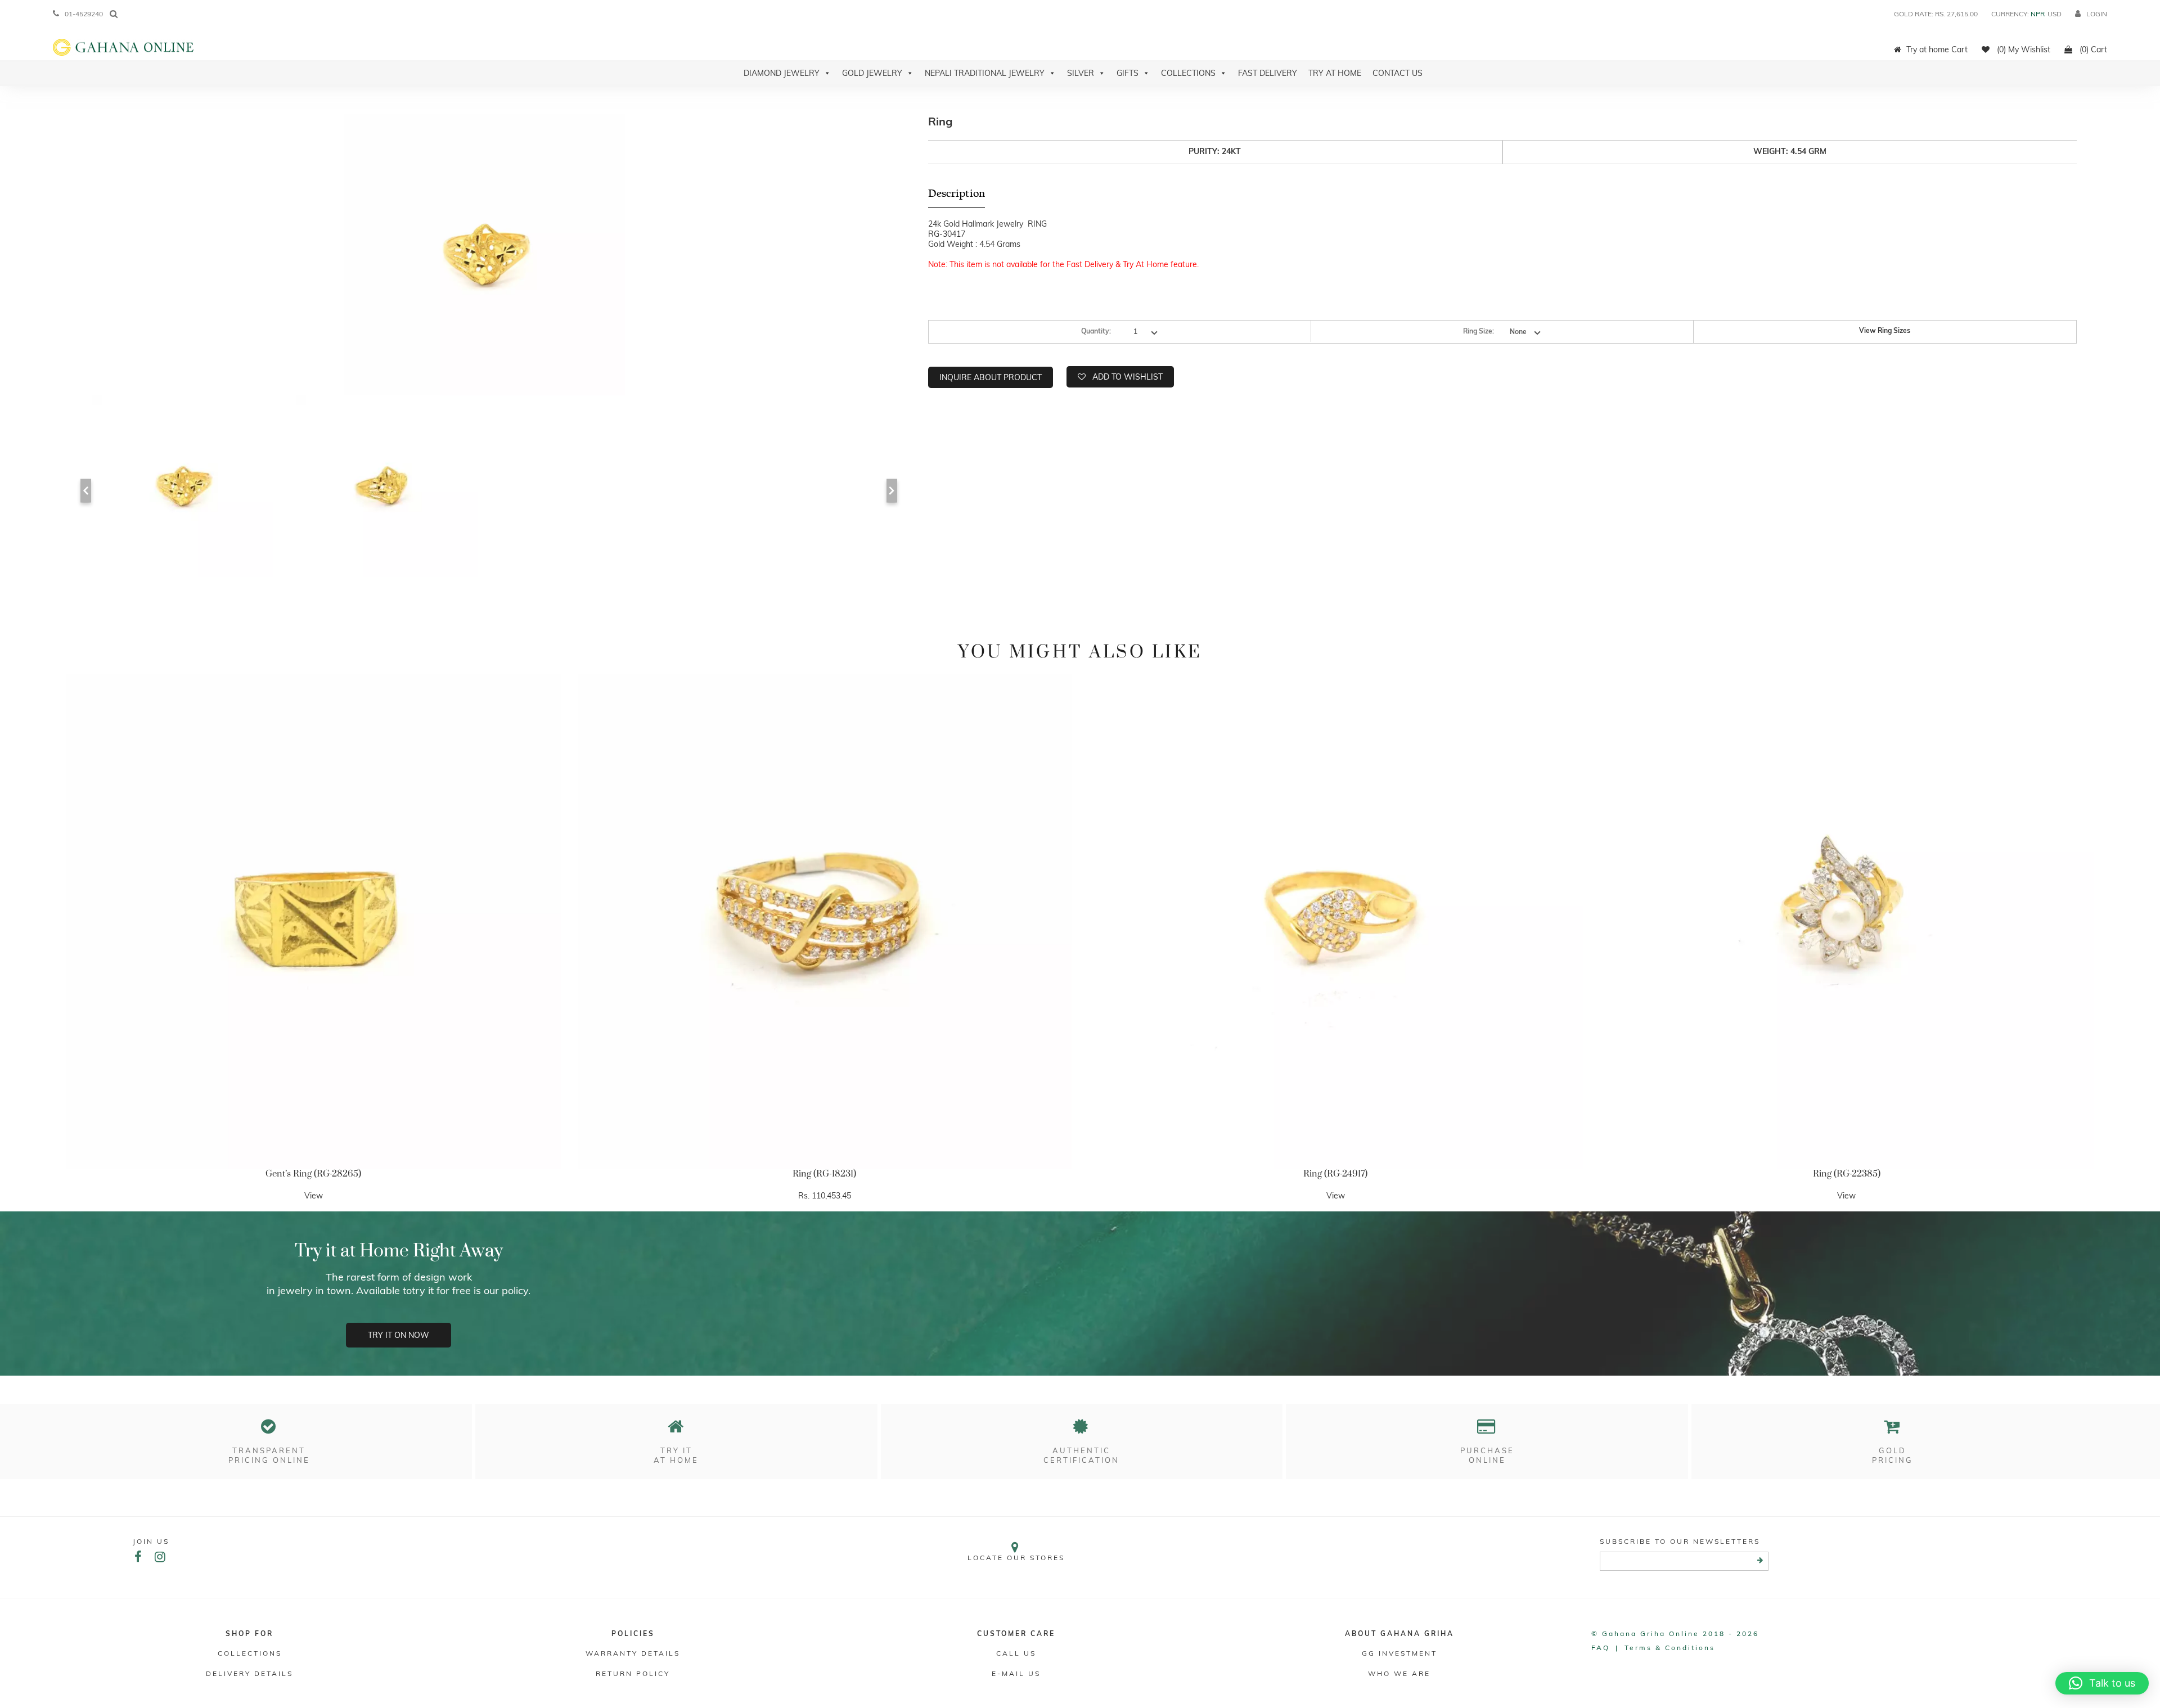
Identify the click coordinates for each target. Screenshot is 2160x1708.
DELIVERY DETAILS (249, 1673)
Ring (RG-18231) (824, 1174)
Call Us (1016, 1653)
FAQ (1601, 1648)
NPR (2038, 14)
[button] (2102, 1683)
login (2097, 14)
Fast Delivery (1268, 73)
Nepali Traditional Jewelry (985, 73)
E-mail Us (1016, 1673)
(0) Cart (2092, 49)
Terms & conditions (1670, 1648)
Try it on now (399, 1335)
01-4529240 (84, 14)
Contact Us (1398, 73)
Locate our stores (1016, 1558)
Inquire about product (991, 377)
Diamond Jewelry (782, 73)
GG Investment (1399, 1653)
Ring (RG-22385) (1847, 1174)
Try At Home (1335, 73)
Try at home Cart (1937, 49)
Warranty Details (633, 1653)
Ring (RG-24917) (1335, 1174)
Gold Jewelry (872, 73)
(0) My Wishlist (2022, 49)
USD (2055, 14)
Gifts (1128, 73)
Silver (1081, 73)
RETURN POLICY (633, 1673)
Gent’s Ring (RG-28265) (313, 1174)
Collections (1188, 73)
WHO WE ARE (1399, 1673)
